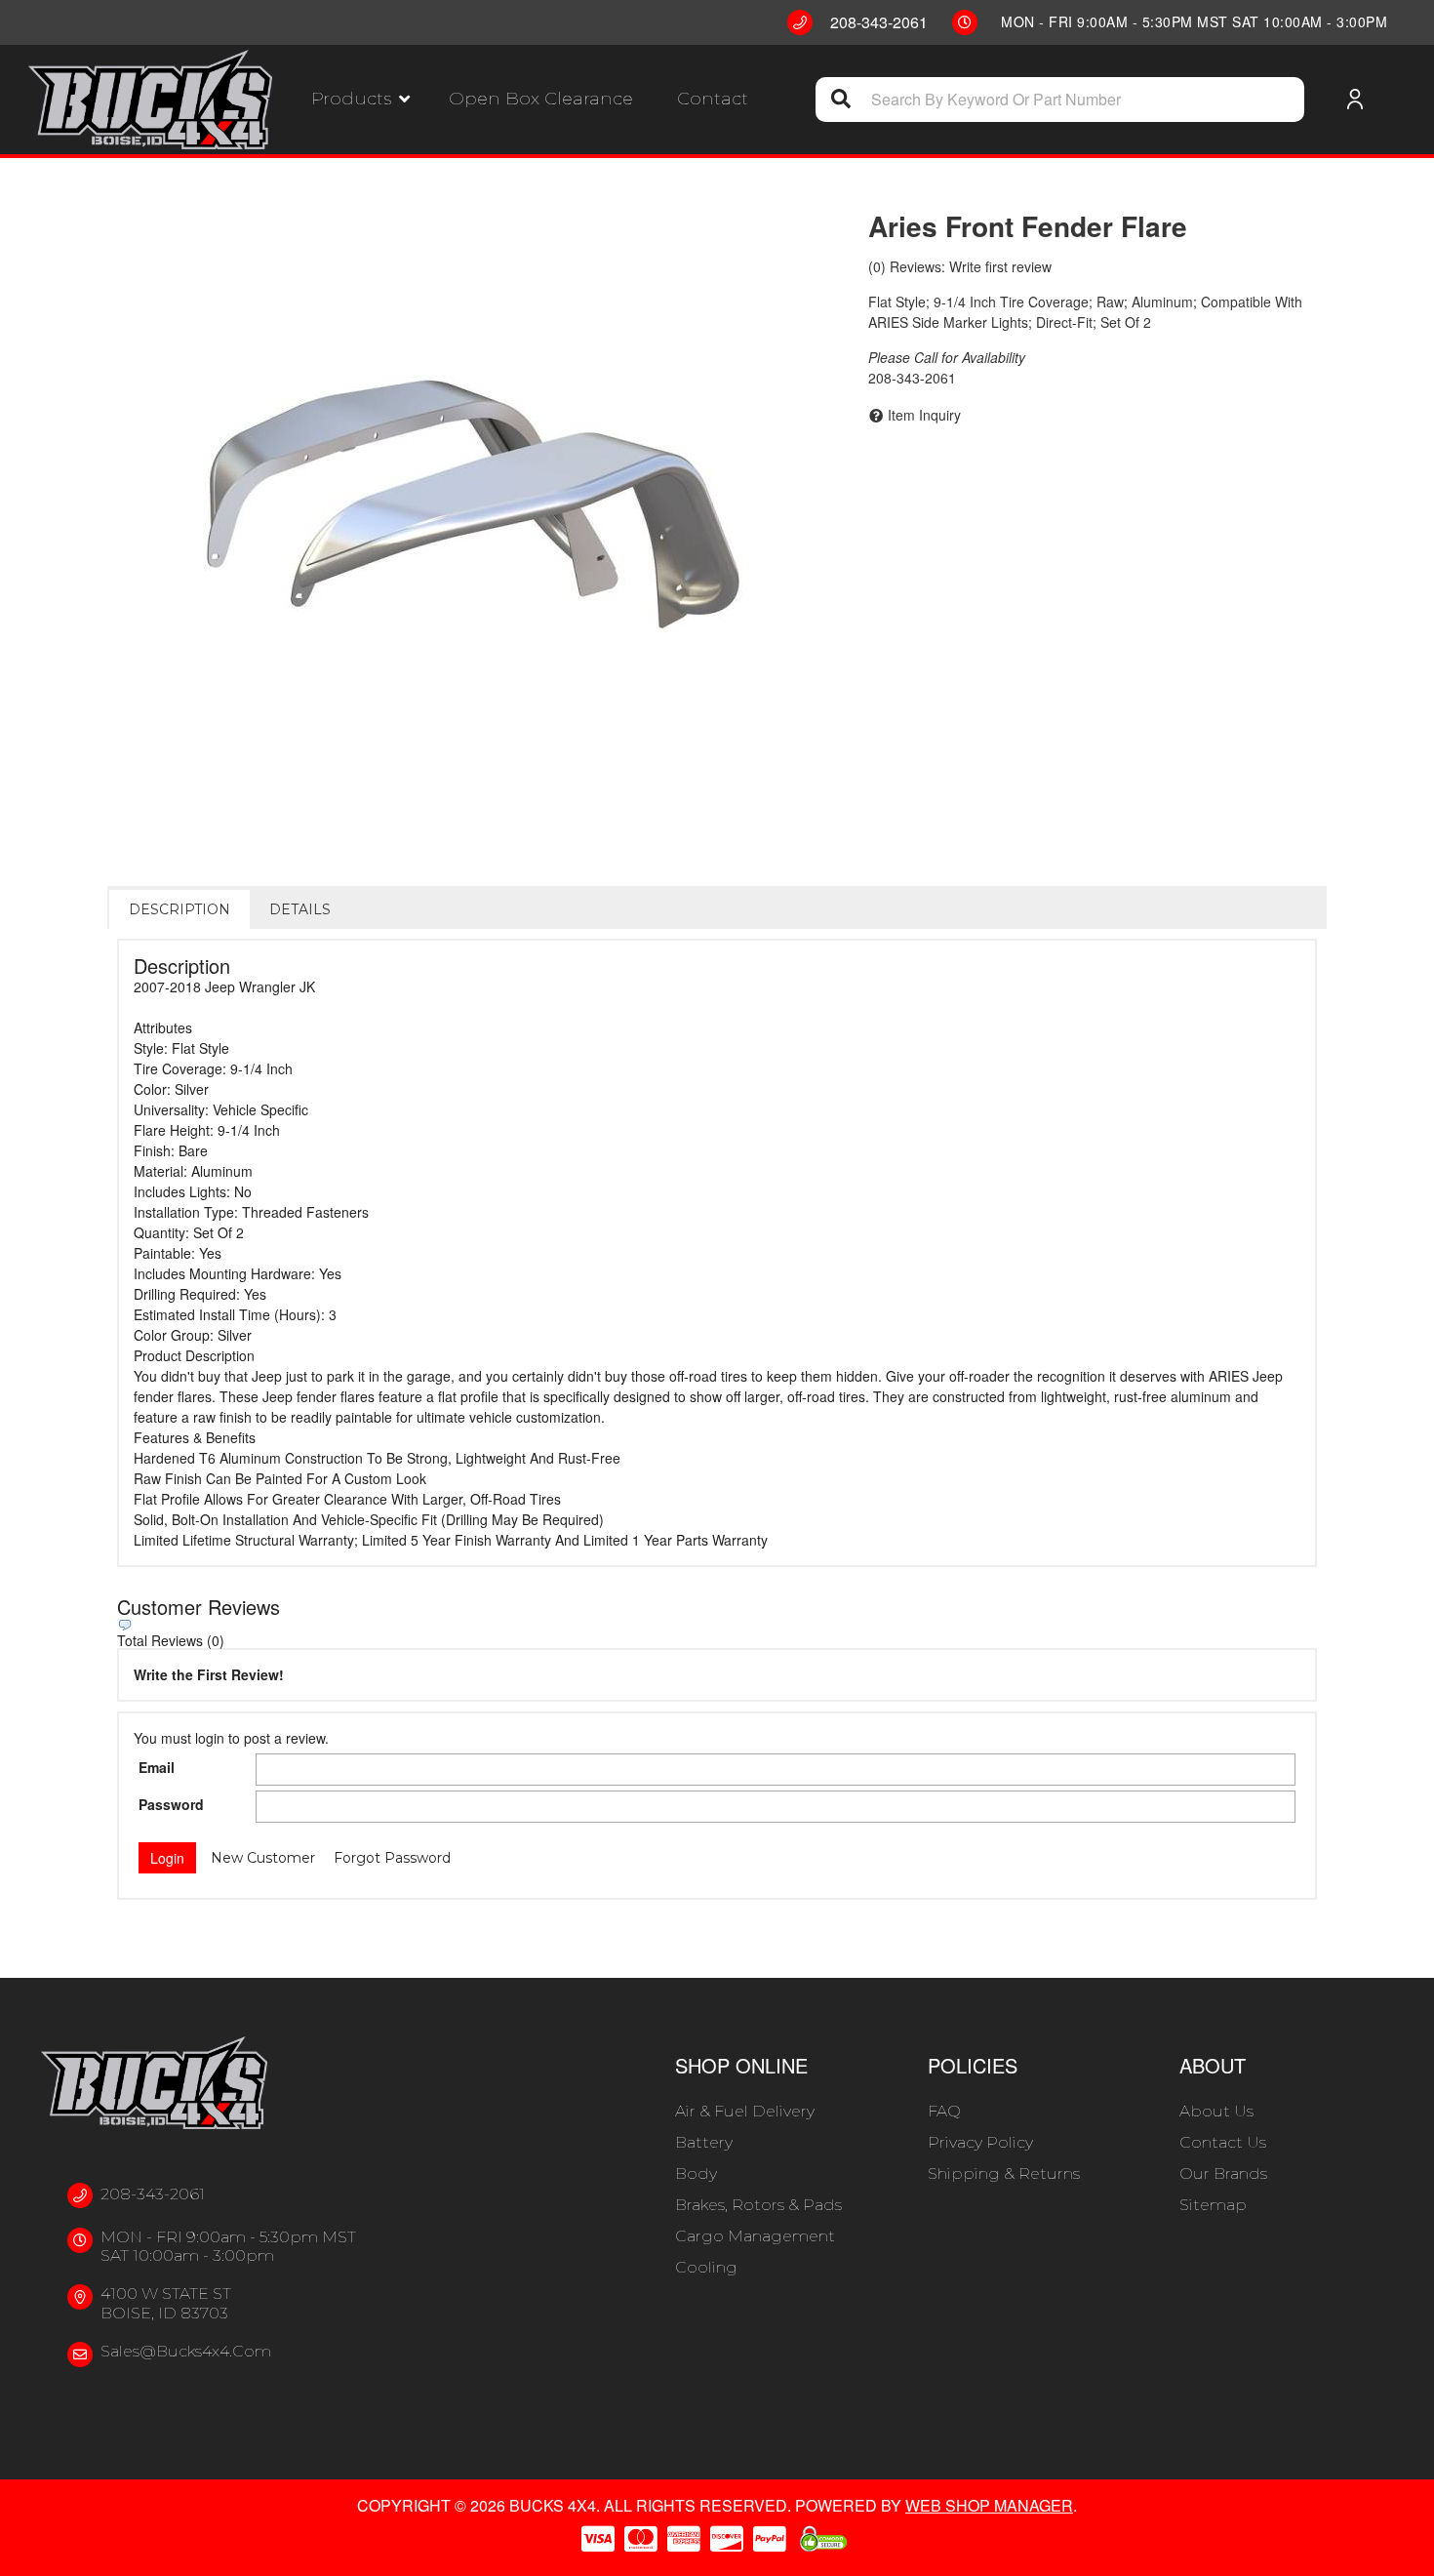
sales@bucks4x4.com (186, 2351)
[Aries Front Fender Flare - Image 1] (473, 504)
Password (171, 1804)
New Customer (263, 1858)
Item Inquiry (924, 415)
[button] (360, 99)
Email (157, 1767)
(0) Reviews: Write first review (960, 266)
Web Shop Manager (989, 2505)
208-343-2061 (153, 2194)
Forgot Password (392, 1858)
